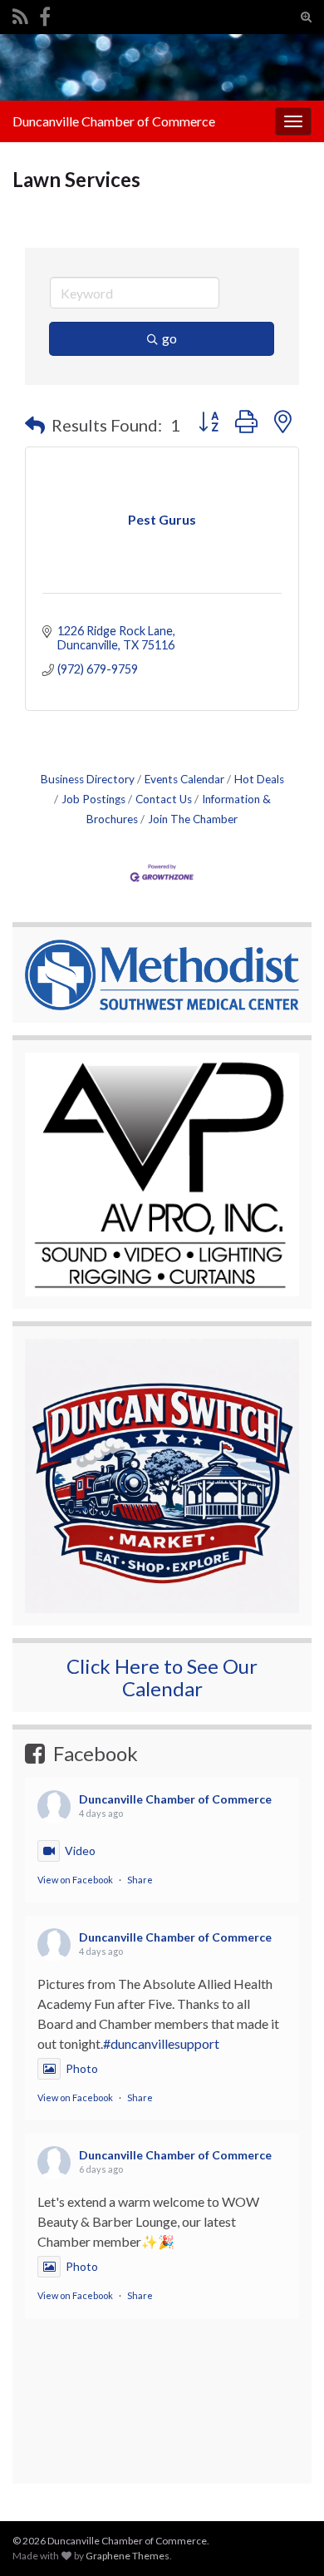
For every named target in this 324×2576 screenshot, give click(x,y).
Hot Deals (259, 779)
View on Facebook (75, 1880)
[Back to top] (287, 2477)
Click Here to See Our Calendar (162, 1677)
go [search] (169, 338)
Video (80, 1851)
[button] (35, 425)
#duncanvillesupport (161, 2043)
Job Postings (93, 799)
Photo (82, 2068)
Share (140, 1880)
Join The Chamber (193, 819)
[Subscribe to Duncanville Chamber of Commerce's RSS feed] (20, 14)
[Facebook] (45, 14)
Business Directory (88, 779)
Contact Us (164, 799)
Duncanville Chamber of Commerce (114, 121)
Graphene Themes (128, 2556)
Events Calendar (184, 779)
